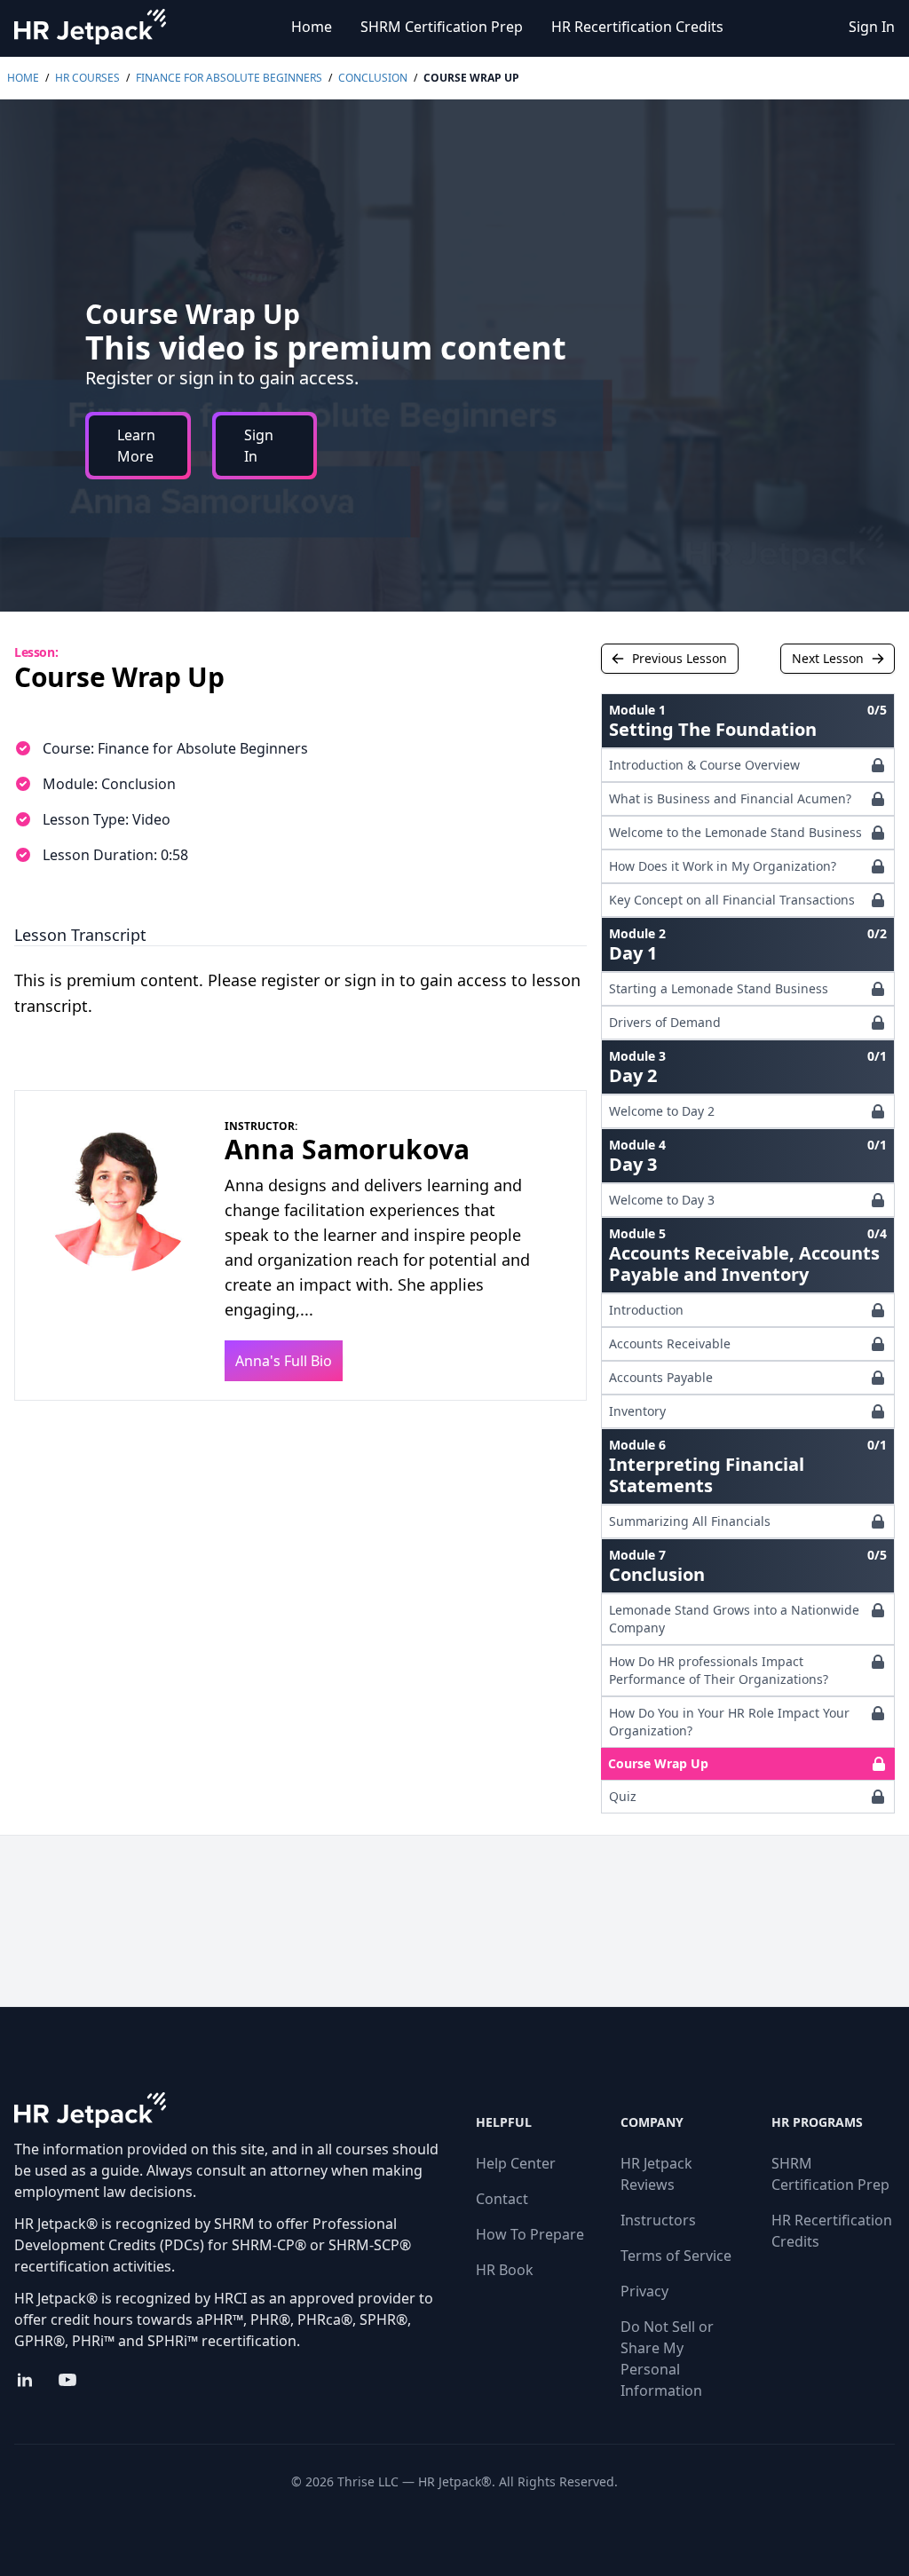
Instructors (658, 2220)
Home (312, 27)
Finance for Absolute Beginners (229, 78)
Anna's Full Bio (284, 1361)
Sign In (872, 27)
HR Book (505, 2270)
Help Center (516, 2163)
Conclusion (373, 78)
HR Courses (87, 78)
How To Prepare (530, 2234)
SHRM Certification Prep (442, 27)
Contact (502, 2199)
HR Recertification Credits (637, 27)
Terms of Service (676, 2256)
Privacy (644, 2291)
